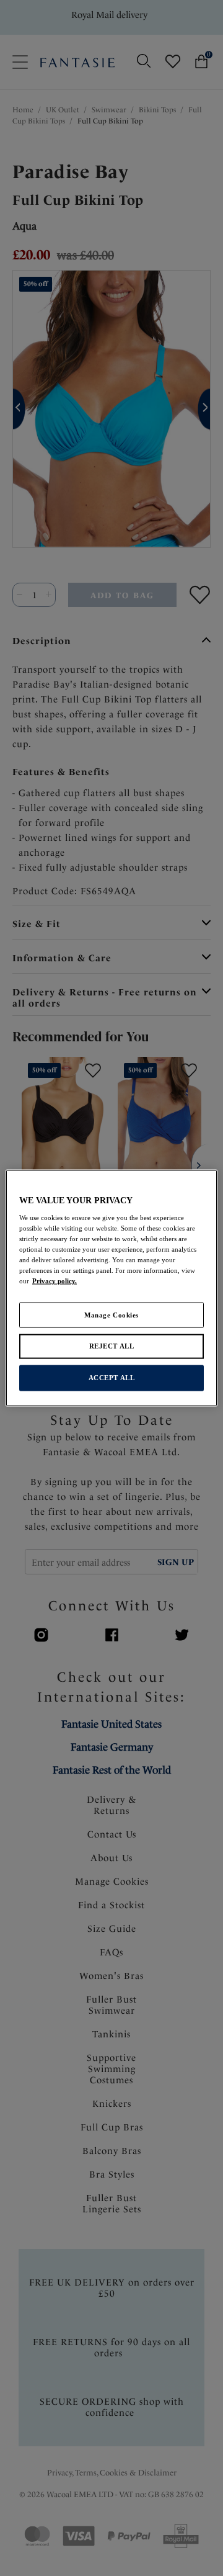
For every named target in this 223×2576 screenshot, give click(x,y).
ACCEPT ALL (112, 1378)
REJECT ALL (112, 1346)
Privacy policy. (55, 1281)
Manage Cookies (111, 1314)
